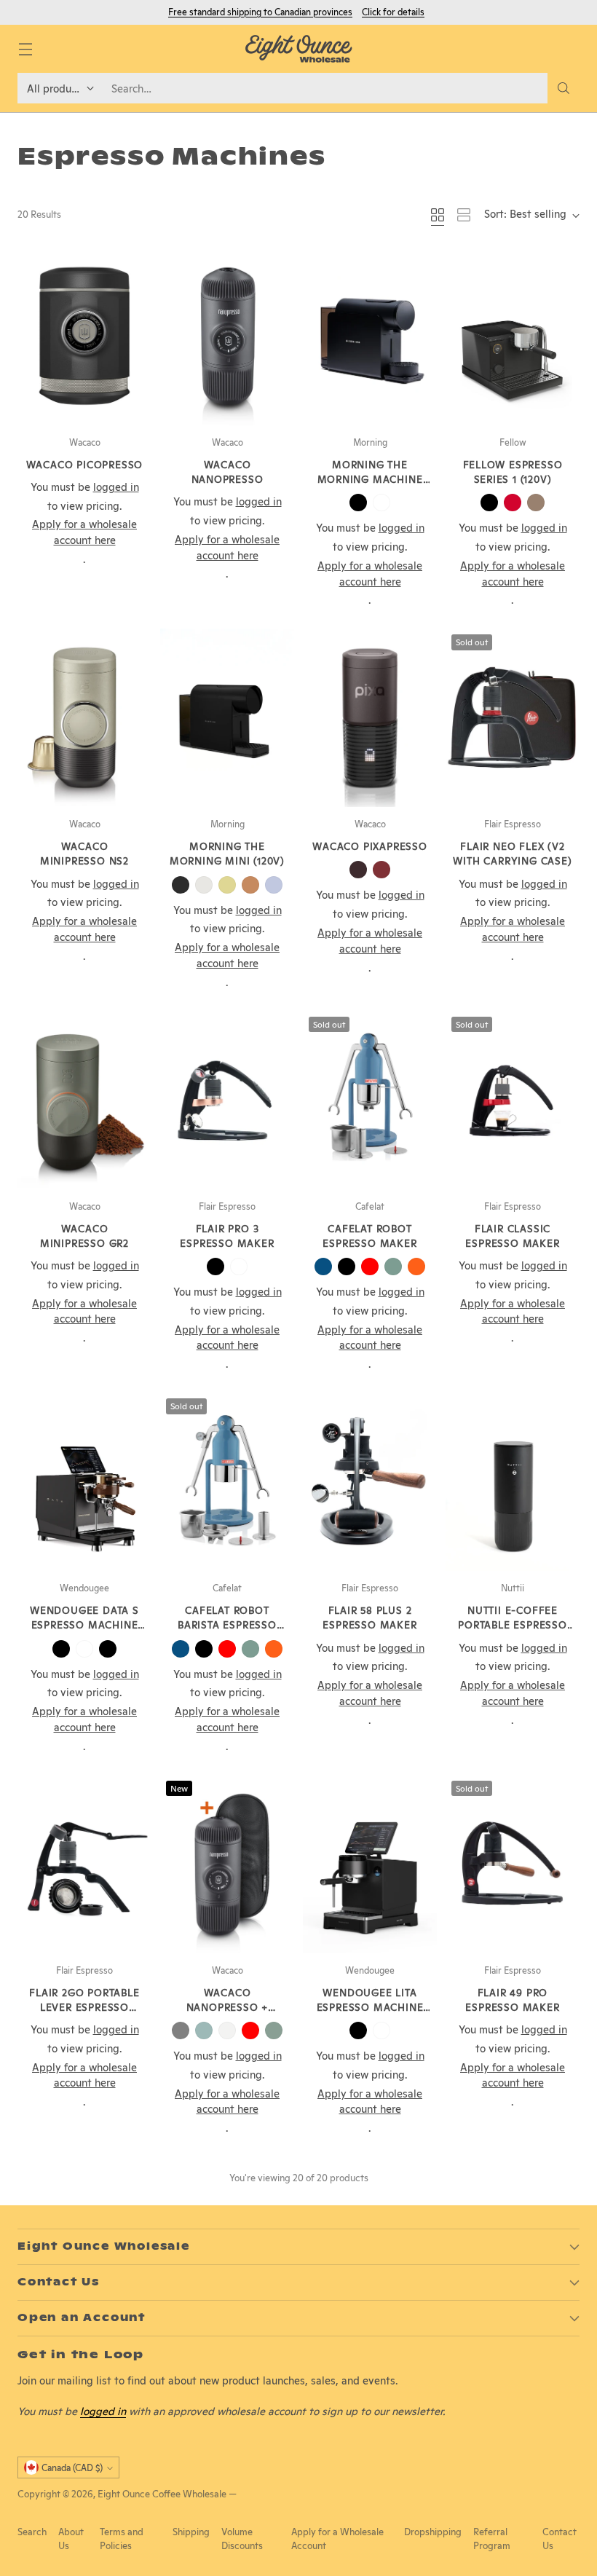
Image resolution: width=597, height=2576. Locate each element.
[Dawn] (227, 885)
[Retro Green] (393, 1267)
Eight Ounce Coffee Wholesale (162, 2494)
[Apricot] (250, 885)
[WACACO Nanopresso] (227, 336)
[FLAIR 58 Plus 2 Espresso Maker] (370, 1482)
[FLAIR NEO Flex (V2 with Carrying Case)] (513, 718)
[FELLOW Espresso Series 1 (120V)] (513, 336)
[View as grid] (438, 215)
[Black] (358, 503)
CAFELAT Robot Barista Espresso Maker (227, 1625)
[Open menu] (25, 49)
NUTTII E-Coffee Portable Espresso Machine (513, 1625)
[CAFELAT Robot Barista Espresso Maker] (227, 1482)
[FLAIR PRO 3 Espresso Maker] (227, 1100)
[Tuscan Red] (381, 870)
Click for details (393, 12)
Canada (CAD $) (72, 2468)
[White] (381, 503)
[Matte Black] (347, 1267)
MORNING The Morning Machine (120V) (370, 480)
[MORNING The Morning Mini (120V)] (227, 718)
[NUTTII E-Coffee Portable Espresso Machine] (513, 1482)
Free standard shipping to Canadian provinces (260, 12)
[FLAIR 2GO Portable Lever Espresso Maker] (84, 1864)
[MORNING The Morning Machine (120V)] (370, 336)
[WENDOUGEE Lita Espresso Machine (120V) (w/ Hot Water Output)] (370, 1864)
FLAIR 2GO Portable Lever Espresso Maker (84, 2008)
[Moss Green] (274, 2031)
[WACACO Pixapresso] (370, 718)
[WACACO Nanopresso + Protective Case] (227, 1864)
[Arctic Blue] (204, 2031)
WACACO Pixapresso (370, 846)
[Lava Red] (250, 2031)
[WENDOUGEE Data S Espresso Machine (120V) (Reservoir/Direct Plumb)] (84, 1482)
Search (32, 2532)
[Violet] (274, 885)
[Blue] (323, 1267)
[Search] (564, 88)
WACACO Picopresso (85, 465)
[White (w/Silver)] (84, 1649)
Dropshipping (433, 2532)
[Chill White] (227, 2031)
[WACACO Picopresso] (84, 336)
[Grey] (181, 2031)
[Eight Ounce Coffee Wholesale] (298, 49)
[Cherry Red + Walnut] (513, 503)
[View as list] (464, 215)
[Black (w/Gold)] (61, 1649)
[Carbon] (181, 885)
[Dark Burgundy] (358, 870)
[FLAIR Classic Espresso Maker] (513, 1100)
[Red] (370, 1267)
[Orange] (416, 1267)
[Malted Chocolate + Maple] (536, 503)
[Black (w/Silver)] (108, 1649)
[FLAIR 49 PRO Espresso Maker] (513, 1864)
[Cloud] (204, 885)
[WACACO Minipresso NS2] (84, 718)
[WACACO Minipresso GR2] (84, 1100)
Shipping (191, 2532)
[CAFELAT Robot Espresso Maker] (370, 1100)
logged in (103, 2411)
